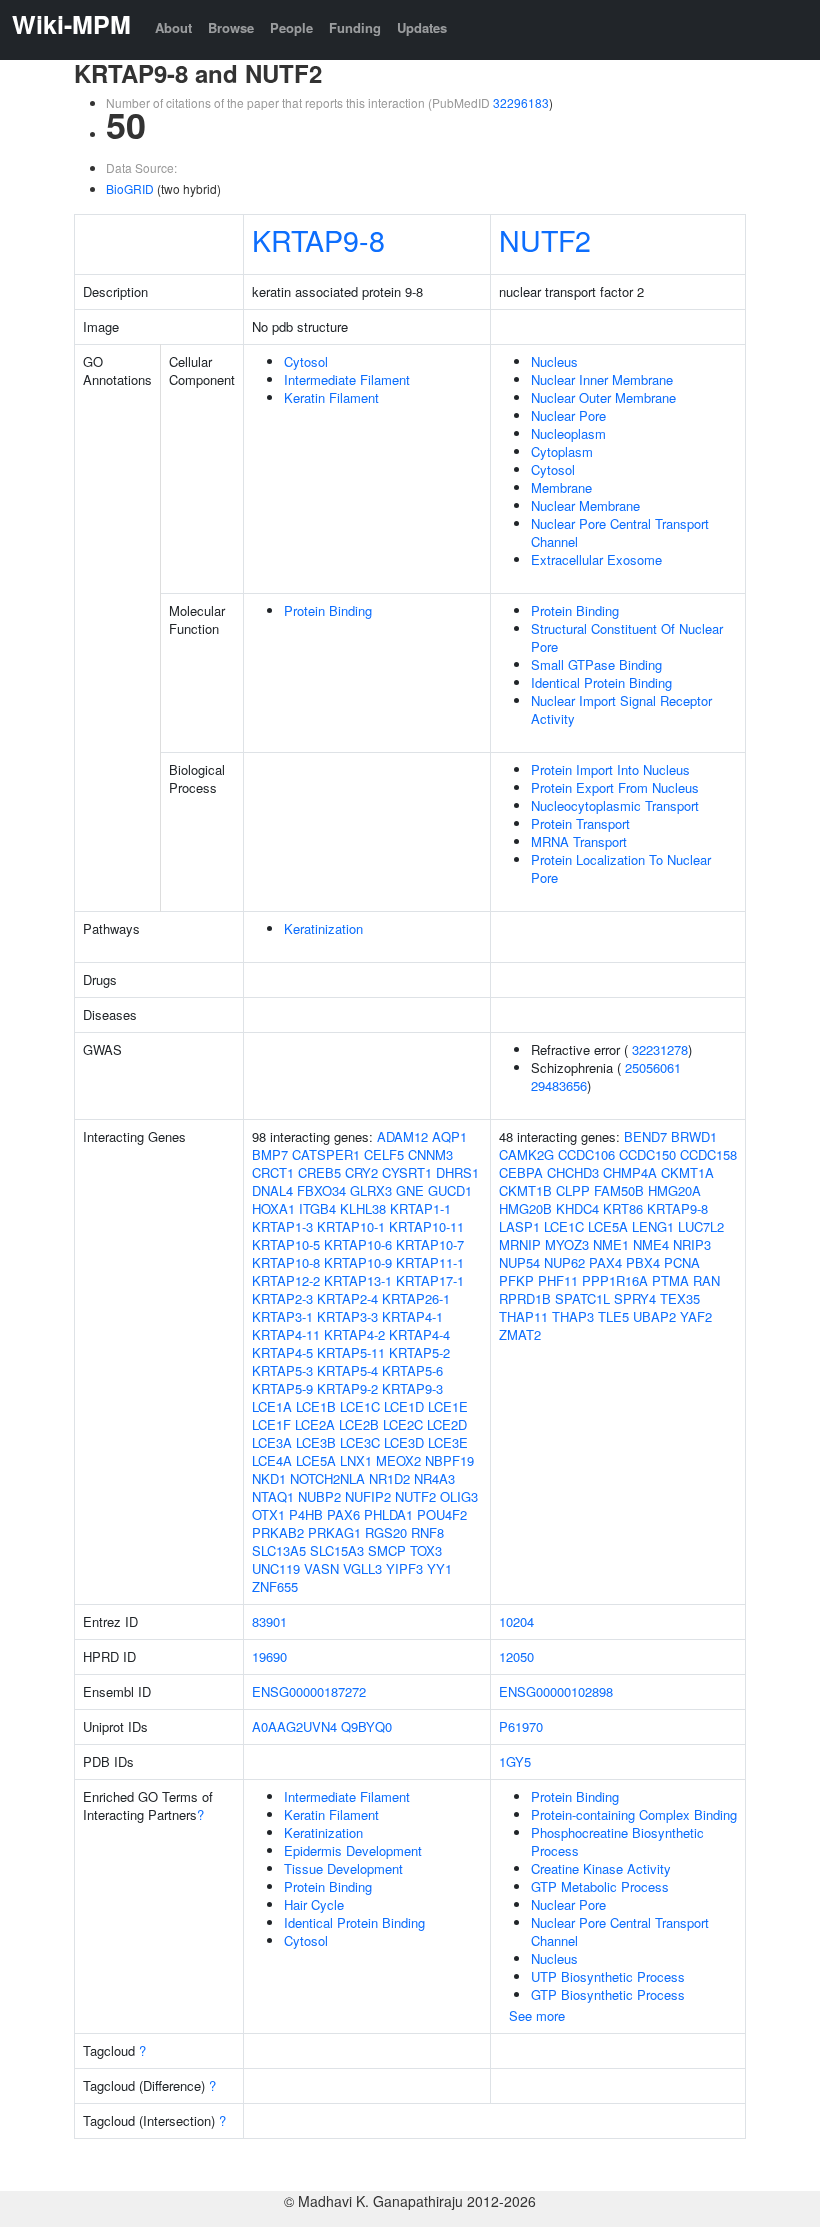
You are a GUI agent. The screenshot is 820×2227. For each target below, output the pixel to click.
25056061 (653, 1067)
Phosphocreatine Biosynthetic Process (617, 1841)
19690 (269, 1656)
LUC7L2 (701, 1226)
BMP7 (270, 1154)
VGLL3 (362, 1568)
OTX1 (268, 1514)
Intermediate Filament (347, 379)
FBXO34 (321, 1190)
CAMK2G (526, 1154)
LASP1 (519, 1226)
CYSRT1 (407, 1172)
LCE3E (448, 1442)
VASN (321, 1568)
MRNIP (520, 1244)
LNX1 (356, 1460)
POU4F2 (442, 1514)
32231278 (660, 1049)
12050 (516, 1656)
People (291, 27)
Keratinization (323, 928)
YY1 (439, 1568)
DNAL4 (272, 1190)
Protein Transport (580, 823)
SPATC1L (582, 1298)
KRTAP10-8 (286, 1262)
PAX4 (605, 1262)
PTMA (670, 1280)
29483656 (559, 1085)
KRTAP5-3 (282, 1370)
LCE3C (360, 1442)
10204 (516, 1621)
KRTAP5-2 (419, 1352)
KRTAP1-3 (282, 1226)
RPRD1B (525, 1298)
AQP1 (449, 1136)
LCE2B (359, 1424)
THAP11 (523, 1316)
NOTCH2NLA (327, 1478)
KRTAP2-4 (347, 1298)
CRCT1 (273, 1172)
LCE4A (272, 1460)
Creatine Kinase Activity (601, 1868)
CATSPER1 (326, 1154)
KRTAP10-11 (426, 1226)
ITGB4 (317, 1208)
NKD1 (269, 1478)
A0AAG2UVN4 (294, 1726)
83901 (269, 1621)
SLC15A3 (337, 1550)
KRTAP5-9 (282, 1388)
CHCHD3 (573, 1172)
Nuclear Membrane (585, 505)
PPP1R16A (615, 1280)
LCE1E (448, 1406)
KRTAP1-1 (420, 1208)
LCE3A (272, 1442)
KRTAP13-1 (358, 1280)
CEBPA (521, 1172)
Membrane (561, 487)
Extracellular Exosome (596, 559)
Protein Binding (328, 610)
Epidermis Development (353, 1850)
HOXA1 (273, 1208)
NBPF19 (449, 1460)
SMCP (387, 1550)
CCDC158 (708, 1154)
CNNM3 (430, 1154)
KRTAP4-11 (286, 1334)
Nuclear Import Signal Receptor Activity (621, 709)
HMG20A (674, 1190)
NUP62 (564, 1262)
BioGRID (130, 188)
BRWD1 (694, 1136)
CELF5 (384, 1154)
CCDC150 (647, 1154)
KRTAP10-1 (351, 1226)
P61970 (521, 1726)
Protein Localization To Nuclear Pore (621, 868)
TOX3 (426, 1550)
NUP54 (519, 1262)
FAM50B (619, 1190)
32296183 (521, 102)
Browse (231, 27)
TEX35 (680, 1298)
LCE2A (315, 1424)
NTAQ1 (273, 1496)
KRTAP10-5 (286, 1244)
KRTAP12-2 (286, 1280)
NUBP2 (319, 1496)
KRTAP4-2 (354, 1334)
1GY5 (515, 1761)
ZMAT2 (520, 1334)
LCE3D (404, 1442)
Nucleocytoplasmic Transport (615, 805)
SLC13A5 (279, 1550)
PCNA (682, 1262)
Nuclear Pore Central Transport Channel (620, 532)
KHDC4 (577, 1208)
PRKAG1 (334, 1532)
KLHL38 (363, 1208)
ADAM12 (402, 1136)
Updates (422, 27)
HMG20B (525, 1208)
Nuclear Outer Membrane (603, 397)
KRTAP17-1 (430, 1280)
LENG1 (653, 1226)
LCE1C (360, 1406)
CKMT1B (525, 1190)
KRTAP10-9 (358, 1262)
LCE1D (404, 1406)
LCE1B (316, 1406)
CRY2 (361, 1172)
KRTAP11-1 (430, 1262)
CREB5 (319, 1172)
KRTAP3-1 (282, 1316)
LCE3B (316, 1442)
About (173, 27)
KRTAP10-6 (358, 1244)
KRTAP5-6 (412, 1370)
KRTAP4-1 (412, 1316)
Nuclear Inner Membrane (602, 379)
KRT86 (623, 1208)
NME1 (611, 1244)
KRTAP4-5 (282, 1352)
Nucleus (554, 361)
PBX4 (643, 1262)
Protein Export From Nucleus (615, 787)
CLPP (573, 1190)
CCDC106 (586, 1154)
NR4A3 (434, 1478)
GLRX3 (371, 1190)
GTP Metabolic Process (600, 1886)
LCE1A (272, 1406)
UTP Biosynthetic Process (608, 1976)
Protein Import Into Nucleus (610, 769)
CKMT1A (687, 1172)
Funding (355, 27)
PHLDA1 (388, 1514)
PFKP (516, 1280)
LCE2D (447, 1424)
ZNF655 (275, 1586)
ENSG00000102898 (556, 1691)
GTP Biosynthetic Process (608, 1994)
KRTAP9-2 (347, 1388)
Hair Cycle (314, 1904)
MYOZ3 (567, 1244)
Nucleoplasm (568, 433)
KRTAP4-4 (419, 1334)
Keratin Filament (331, 397)
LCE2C (403, 1424)
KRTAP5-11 (351, 1352)
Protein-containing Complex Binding (634, 1814)
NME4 (651, 1244)
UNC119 (276, 1568)
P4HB (306, 1514)
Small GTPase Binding (596, 664)
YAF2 (696, 1316)
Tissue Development (343, 1868)
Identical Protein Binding (601, 682)
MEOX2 (398, 1460)
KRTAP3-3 (347, 1316)
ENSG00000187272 (309, 1691)
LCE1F (271, 1424)
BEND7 (645, 1136)
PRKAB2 (278, 1532)
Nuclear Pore (568, 415)
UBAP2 (654, 1316)
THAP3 (573, 1316)
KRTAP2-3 (282, 1298)
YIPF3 (404, 1568)
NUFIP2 (368, 1496)
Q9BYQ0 (366, 1726)
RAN (706, 1280)
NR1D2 (389, 1478)
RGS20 (386, 1532)
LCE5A (316, 1460)
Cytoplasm (562, 451)
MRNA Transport (579, 841)
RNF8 (427, 1532)
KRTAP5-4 (347, 1370)
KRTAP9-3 (412, 1388)
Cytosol (306, 361)
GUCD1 (450, 1190)
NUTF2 (545, 239)
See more (537, 2015)
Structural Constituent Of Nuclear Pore (627, 637)
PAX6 (343, 1514)
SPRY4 (635, 1298)
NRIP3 (692, 1244)
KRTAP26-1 (416, 1298)
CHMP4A (630, 1172)
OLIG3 (459, 1496)
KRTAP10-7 (430, 1244)
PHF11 (558, 1280)
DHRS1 (457, 1172)
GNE (410, 1190)
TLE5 (613, 1316)
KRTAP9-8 (318, 239)
